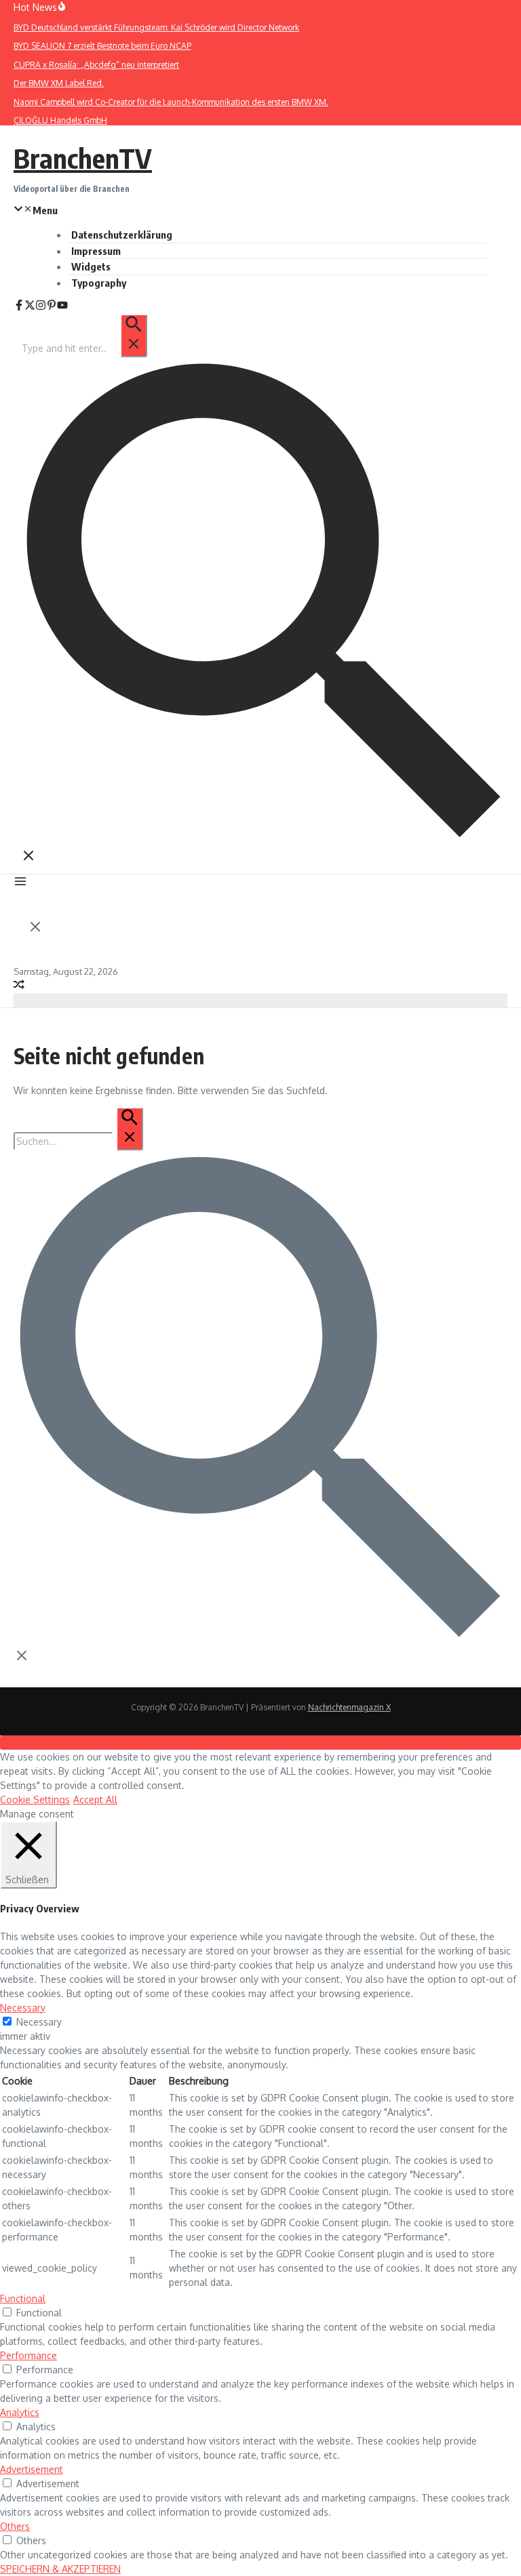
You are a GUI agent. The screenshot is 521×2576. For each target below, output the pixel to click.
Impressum (96, 251)
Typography (99, 283)
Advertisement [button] (32, 2469)
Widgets (91, 266)
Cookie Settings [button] (35, 1799)
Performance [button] (28, 2355)
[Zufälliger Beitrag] (19, 986)
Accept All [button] (95, 1799)
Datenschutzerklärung (122, 235)
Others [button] (15, 2526)
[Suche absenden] (134, 336)
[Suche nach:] (84, 348)
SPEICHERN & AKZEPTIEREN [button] (60, 2569)
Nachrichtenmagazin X (349, 1707)
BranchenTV (83, 158)
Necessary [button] (23, 2008)
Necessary (39, 2022)
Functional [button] (23, 2298)
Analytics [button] (20, 2412)
